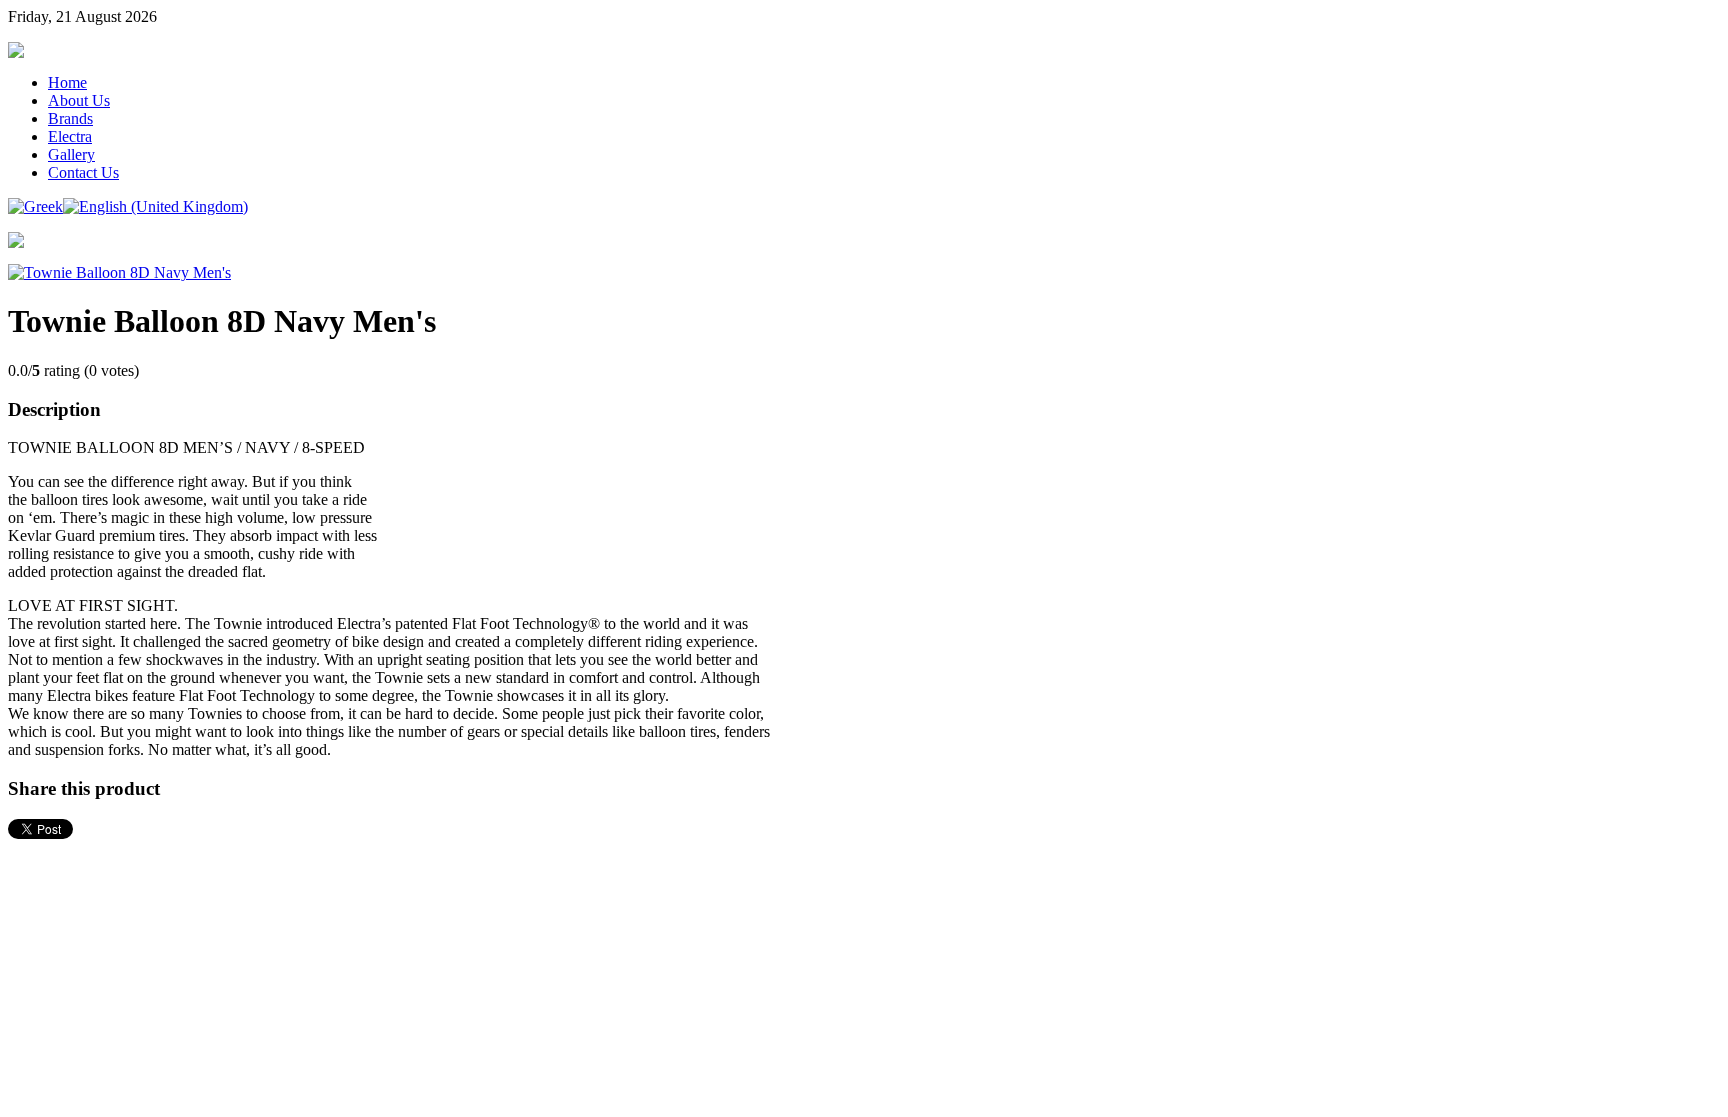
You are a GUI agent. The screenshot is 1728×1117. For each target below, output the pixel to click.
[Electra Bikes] (16, 52)
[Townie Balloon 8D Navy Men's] (119, 272)
